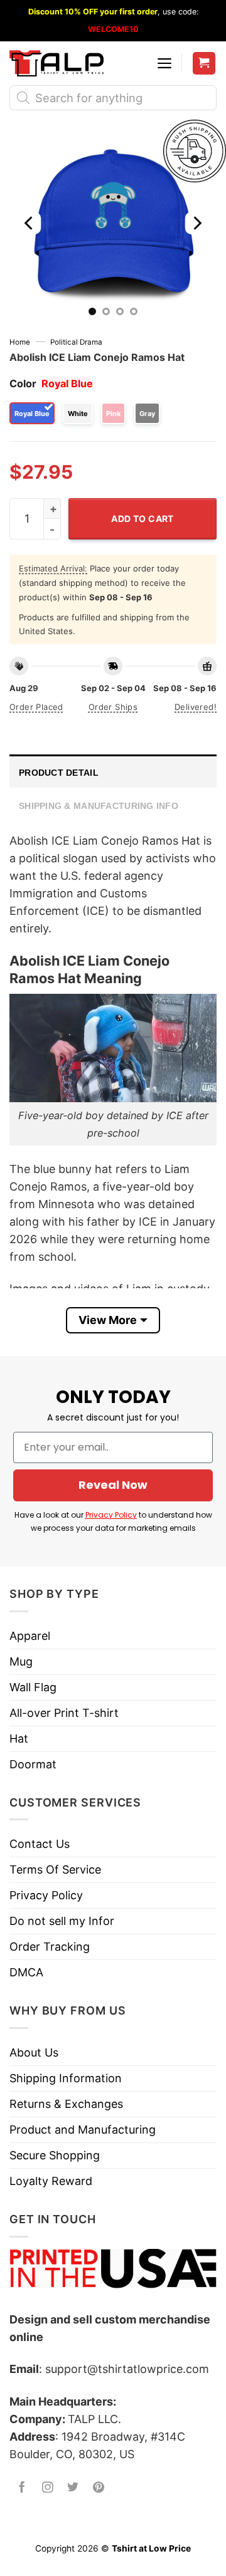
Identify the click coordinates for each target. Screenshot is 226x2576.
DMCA (26, 1972)
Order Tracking (50, 1947)
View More (108, 1320)
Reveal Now (113, 1485)
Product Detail (59, 773)
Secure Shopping (55, 2155)
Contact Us (40, 1844)
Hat (19, 1739)
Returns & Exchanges (66, 2104)
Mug (21, 1661)
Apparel (30, 1636)
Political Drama (76, 342)
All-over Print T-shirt (64, 1713)
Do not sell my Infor (62, 1921)
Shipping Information (66, 2078)
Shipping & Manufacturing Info (99, 806)
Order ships (113, 707)
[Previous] (30, 223)
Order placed (36, 707)
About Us (34, 2052)
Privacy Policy (111, 1515)
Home (20, 342)
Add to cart (143, 519)
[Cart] (204, 64)
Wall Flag (33, 1687)
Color (23, 383)
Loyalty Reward (51, 2181)
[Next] (196, 223)
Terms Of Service (55, 1869)
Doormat (33, 1764)
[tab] (113, 771)
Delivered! (196, 707)
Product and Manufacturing (83, 2130)
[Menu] (164, 63)
